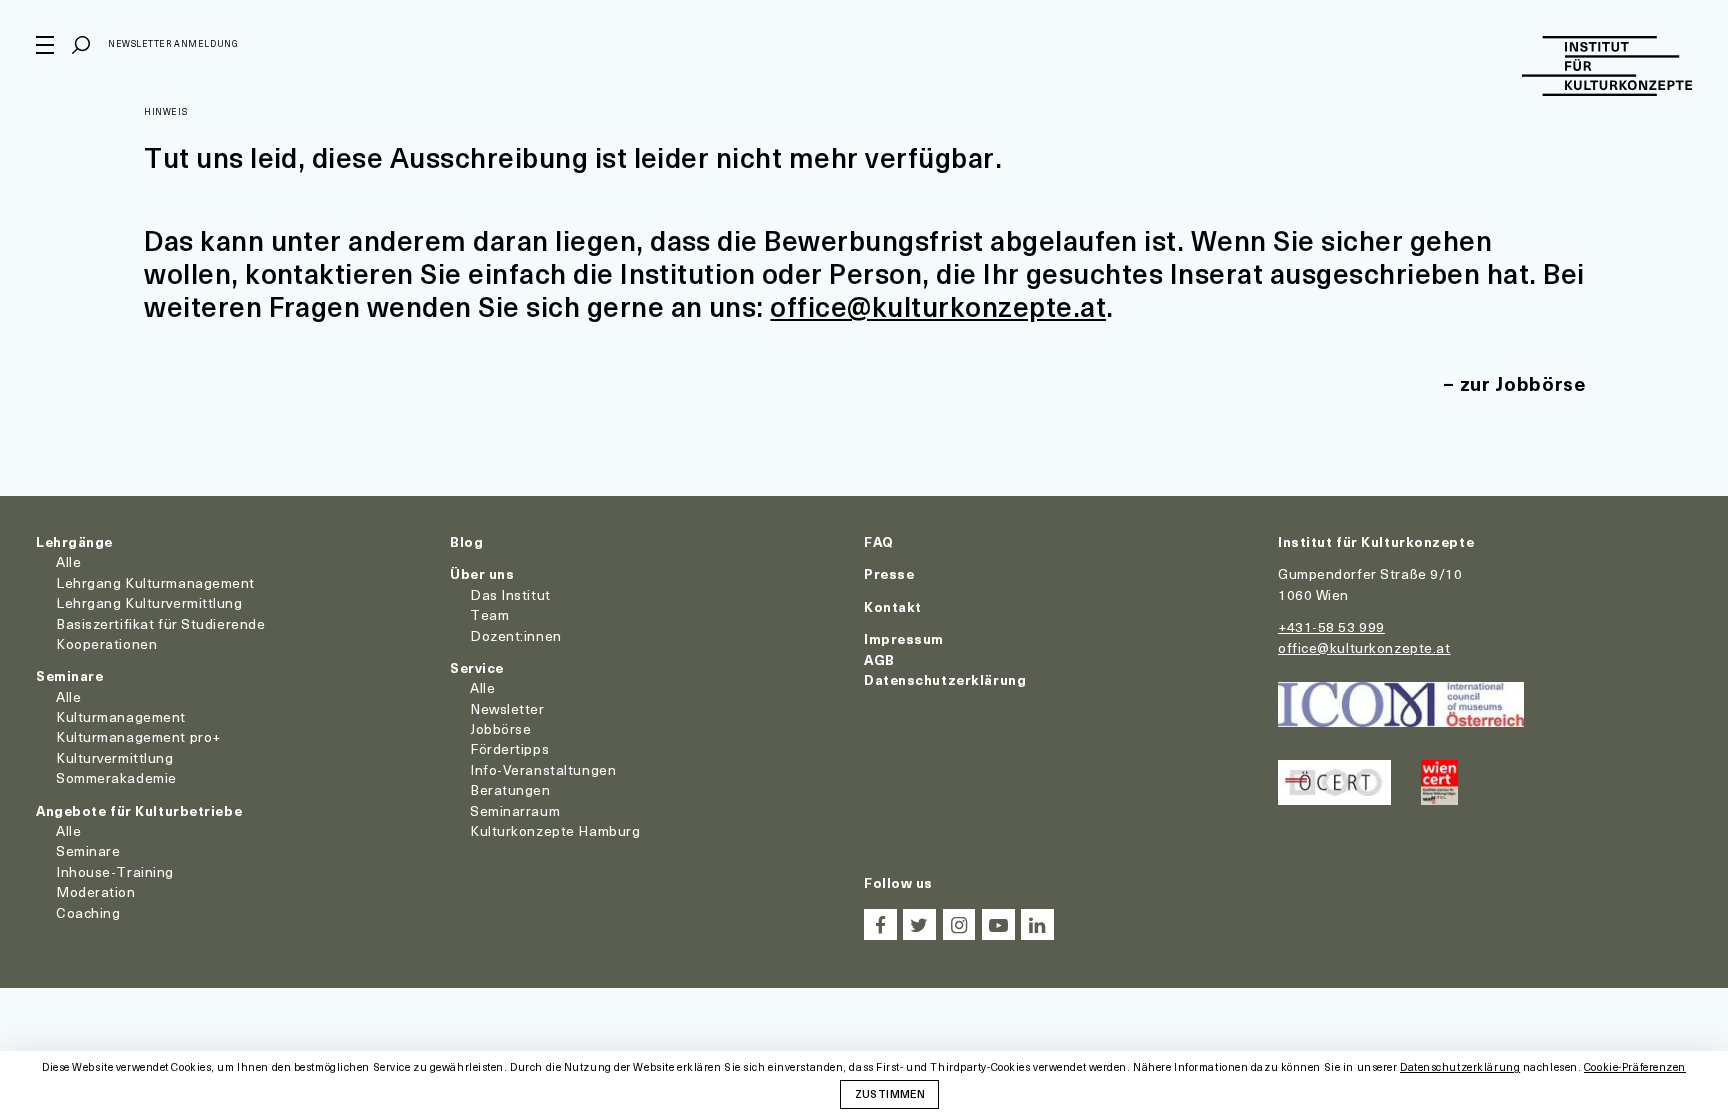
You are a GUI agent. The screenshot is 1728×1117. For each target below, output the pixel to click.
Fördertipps (509, 748)
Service (477, 667)
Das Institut (510, 594)
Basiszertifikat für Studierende (160, 623)
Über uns (482, 573)
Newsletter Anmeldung (173, 43)
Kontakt (893, 606)
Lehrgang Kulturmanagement (155, 582)
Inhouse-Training (115, 871)
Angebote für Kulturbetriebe (139, 810)
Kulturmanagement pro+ (138, 736)
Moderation (96, 891)
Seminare (69, 675)
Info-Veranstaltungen (543, 769)
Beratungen (510, 789)
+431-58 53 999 (1331, 626)
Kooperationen (106, 643)
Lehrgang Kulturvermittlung (149, 602)
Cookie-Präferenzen (1635, 1067)
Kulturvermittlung (115, 757)
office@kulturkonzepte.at (938, 305)
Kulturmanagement (121, 716)
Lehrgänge (74, 541)
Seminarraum (515, 810)
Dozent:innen (516, 635)
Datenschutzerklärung (945, 679)
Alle (68, 561)
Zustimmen (890, 1093)
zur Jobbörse (1523, 383)
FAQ (879, 541)
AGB (879, 659)
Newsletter (507, 708)
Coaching (88, 912)
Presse (889, 573)
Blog (466, 541)
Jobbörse (500, 728)
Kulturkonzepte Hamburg (555, 830)
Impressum (904, 638)
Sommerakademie (116, 777)
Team (489, 614)
